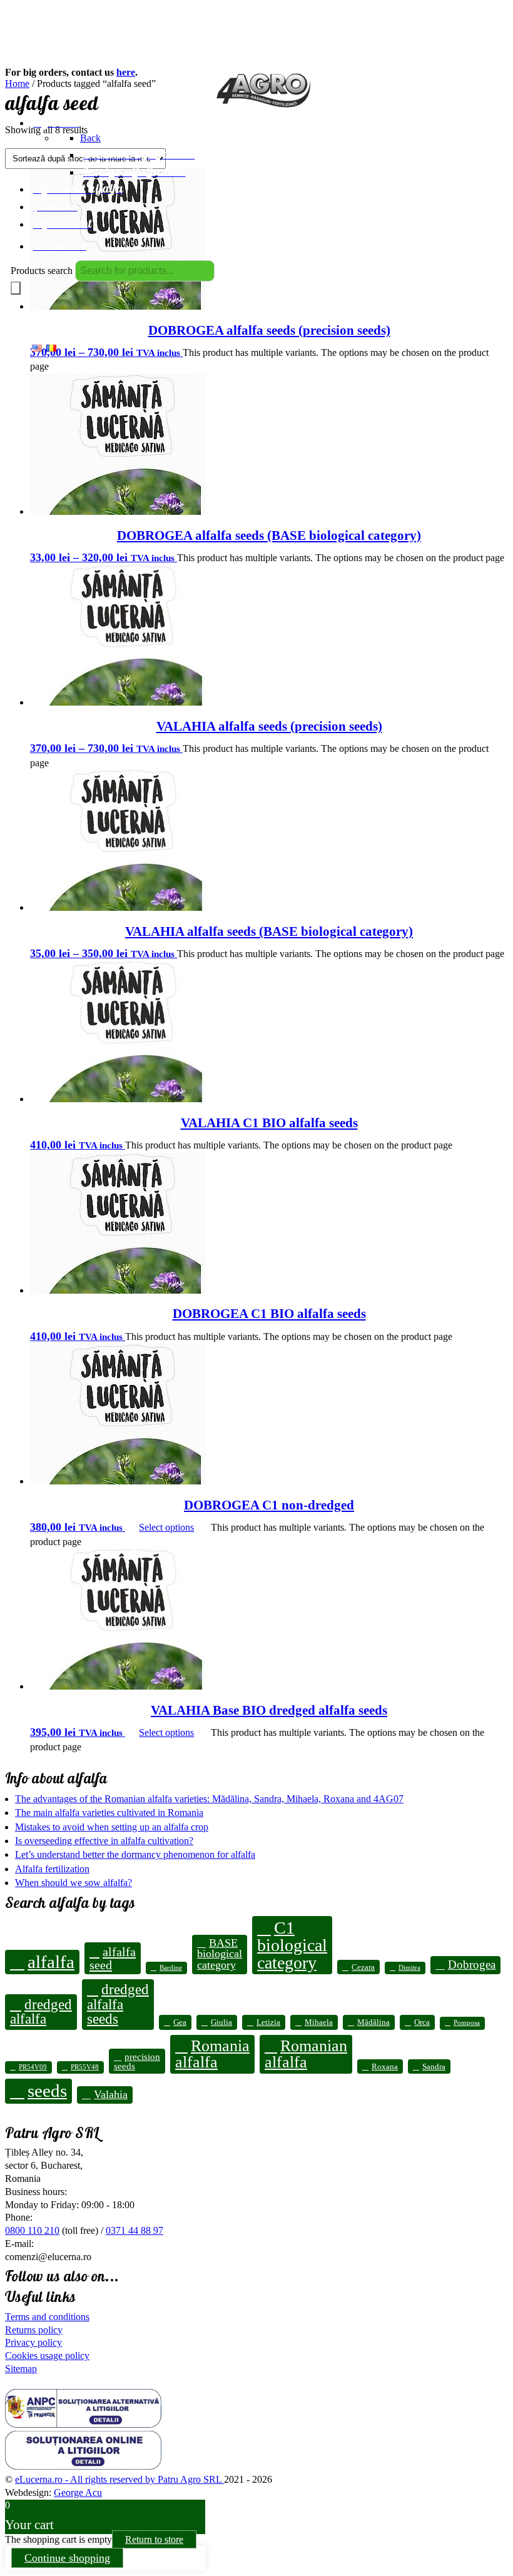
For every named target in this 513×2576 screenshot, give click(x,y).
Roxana (385, 2066)
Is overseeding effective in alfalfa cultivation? (104, 1841)
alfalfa (51, 1962)
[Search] (16, 288)
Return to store (154, 2539)
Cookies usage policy (47, 2355)
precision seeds (137, 2061)
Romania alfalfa (212, 2054)
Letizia (268, 2022)
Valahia (111, 2094)
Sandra (434, 2066)
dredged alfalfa (41, 2011)
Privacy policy (33, 2342)
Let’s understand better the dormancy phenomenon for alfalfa (135, 1854)
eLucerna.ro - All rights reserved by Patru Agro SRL (119, 2479)
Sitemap (21, 2369)
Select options (166, 1527)
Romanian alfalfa (306, 2054)
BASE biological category (220, 1954)
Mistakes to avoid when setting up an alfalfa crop (112, 1827)
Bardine (171, 1968)
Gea (180, 2022)
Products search (42, 271)
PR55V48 (85, 2067)
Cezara (363, 1967)
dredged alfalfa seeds (118, 2004)
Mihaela (319, 2022)
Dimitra (409, 1968)
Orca (422, 2022)
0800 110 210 (32, 2230)
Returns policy (34, 2330)
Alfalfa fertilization (52, 1869)
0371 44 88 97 (135, 2230)
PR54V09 (33, 2067)
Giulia (221, 2022)
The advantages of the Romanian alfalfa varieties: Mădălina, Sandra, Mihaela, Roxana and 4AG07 (209, 1799)
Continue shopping (67, 2558)
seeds (47, 2091)
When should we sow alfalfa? (74, 1883)
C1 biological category (292, 1945)
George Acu (78, 2492)
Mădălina (373, 2022)
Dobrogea (472, 1965)
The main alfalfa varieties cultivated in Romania (109, 1813)
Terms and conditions (47, 2317)
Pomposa (467, 2023)
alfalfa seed (113, 1958)
